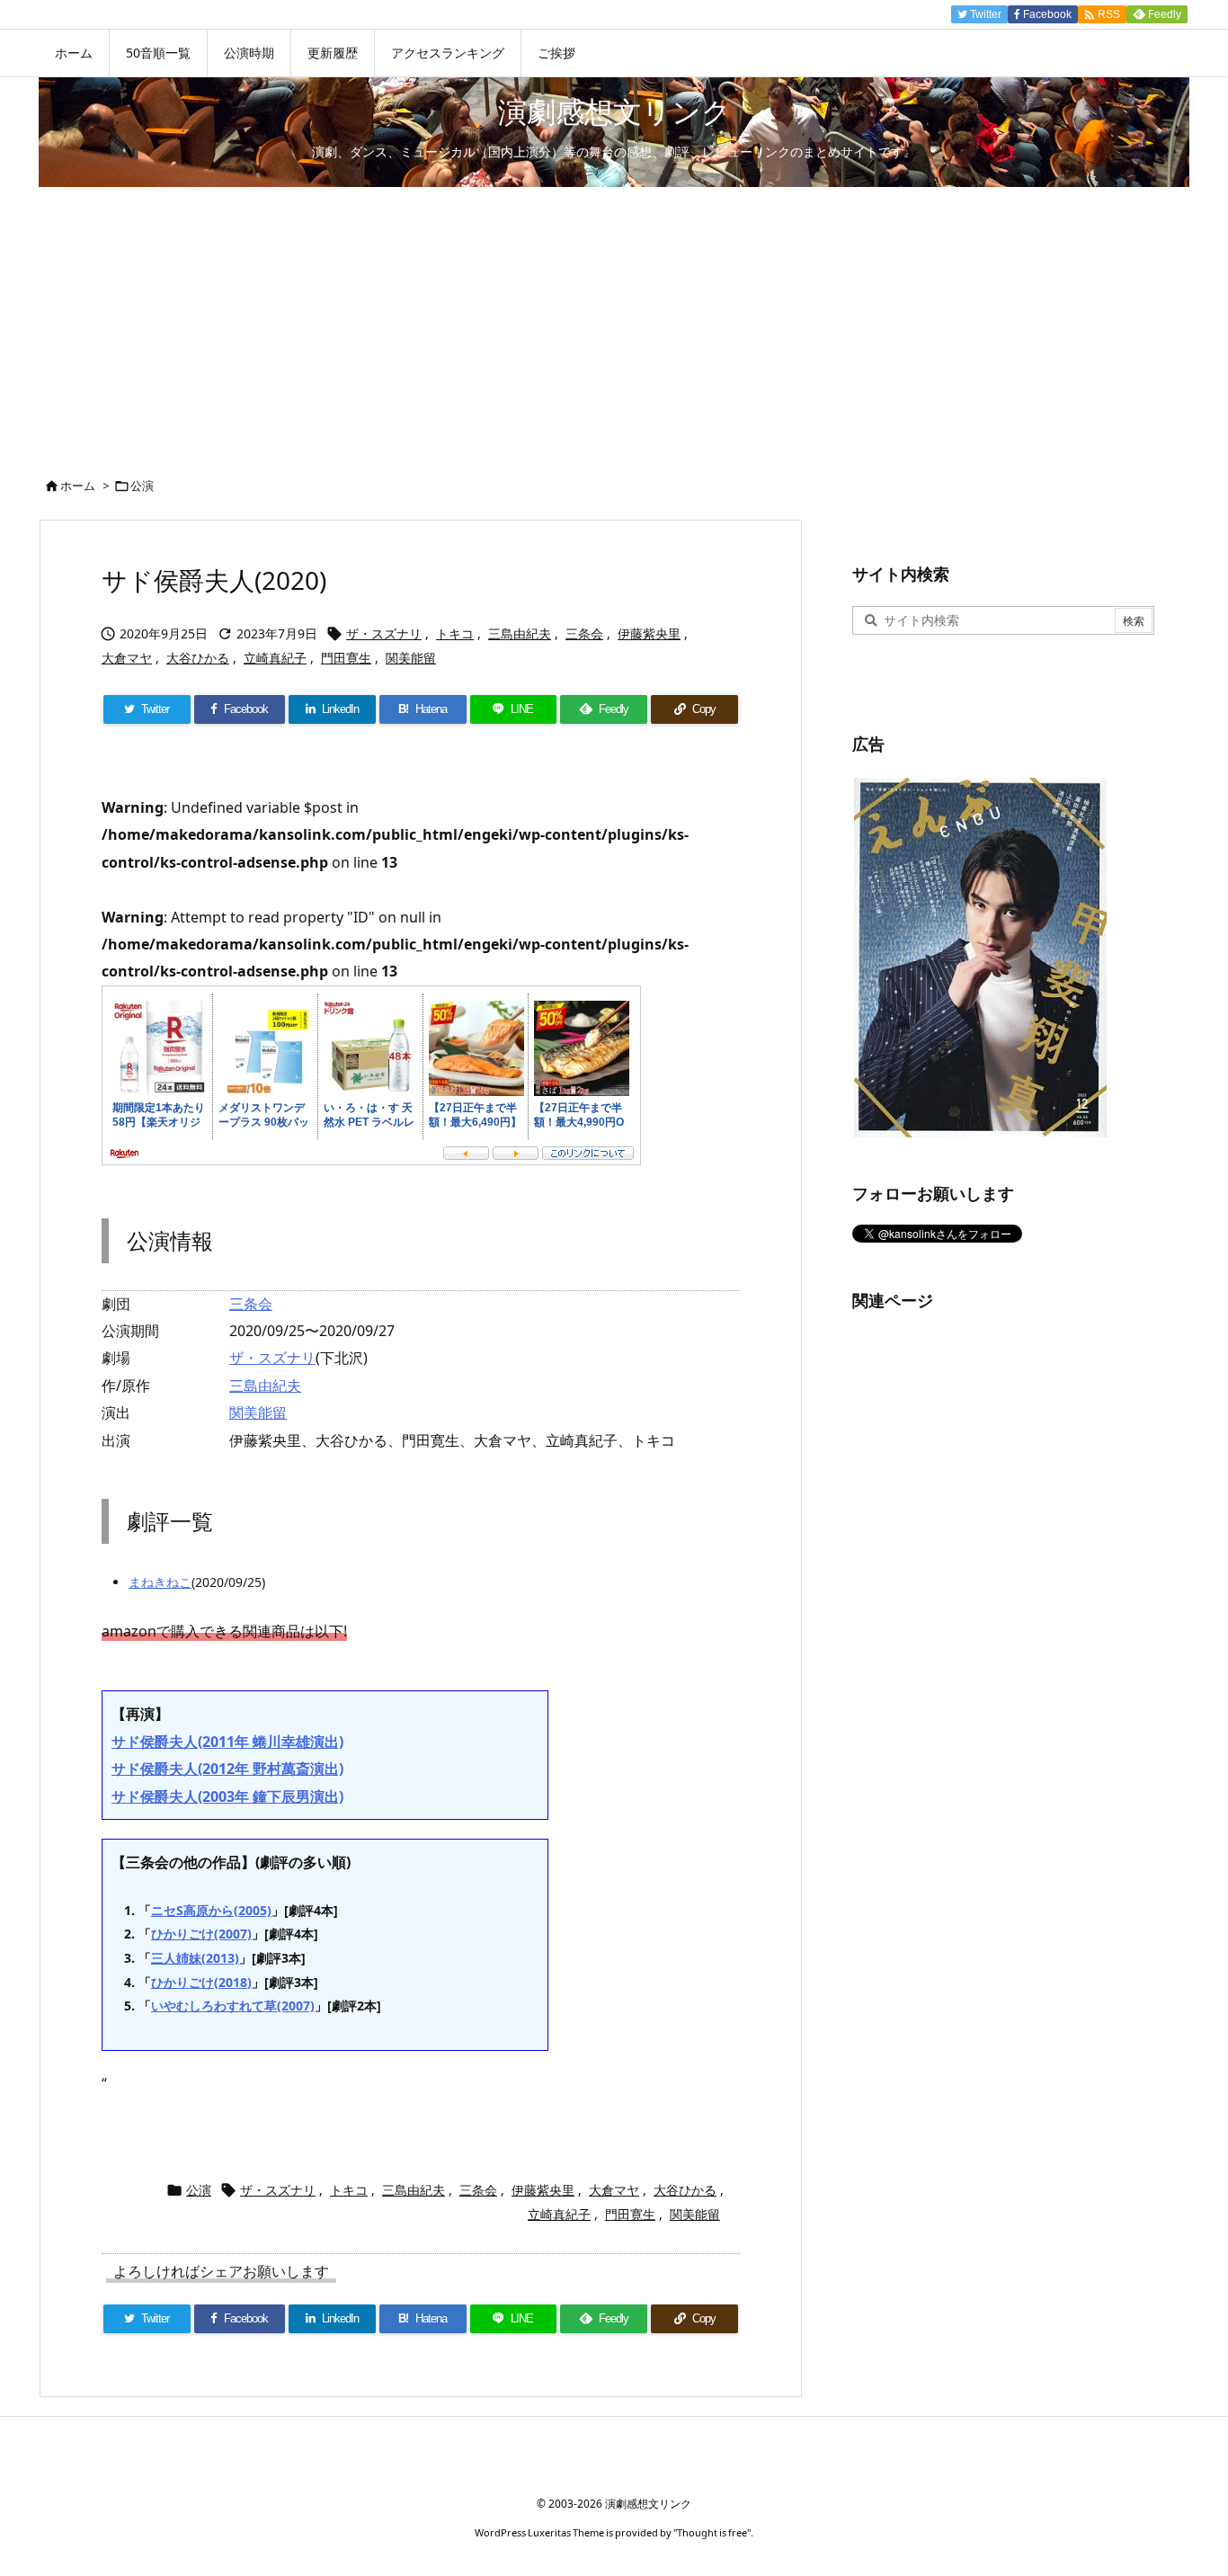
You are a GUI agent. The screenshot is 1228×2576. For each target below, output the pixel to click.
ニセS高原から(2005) (211, 1910)
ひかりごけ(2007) (201, 1934)
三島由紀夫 (520, 633)
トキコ (455, 633)
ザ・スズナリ (384, 633)
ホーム (78, 486)
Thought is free (712, 2532)
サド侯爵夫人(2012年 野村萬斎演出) (227, 1769)
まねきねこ (160, 1582)
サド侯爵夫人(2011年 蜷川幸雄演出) (227, 1742)
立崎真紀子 (275, 658)
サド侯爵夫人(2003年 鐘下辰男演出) (227, 1796)
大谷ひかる (198, 658)
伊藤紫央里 (649, 633)
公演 (142, 486)
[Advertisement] (614, 322)
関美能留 (411, 658)
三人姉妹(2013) (195, 1958)
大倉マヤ (127, 658)
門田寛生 (346, 658)
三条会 (584, 633)
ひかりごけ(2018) (201, 1982)
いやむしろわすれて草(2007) (233, 2006)
